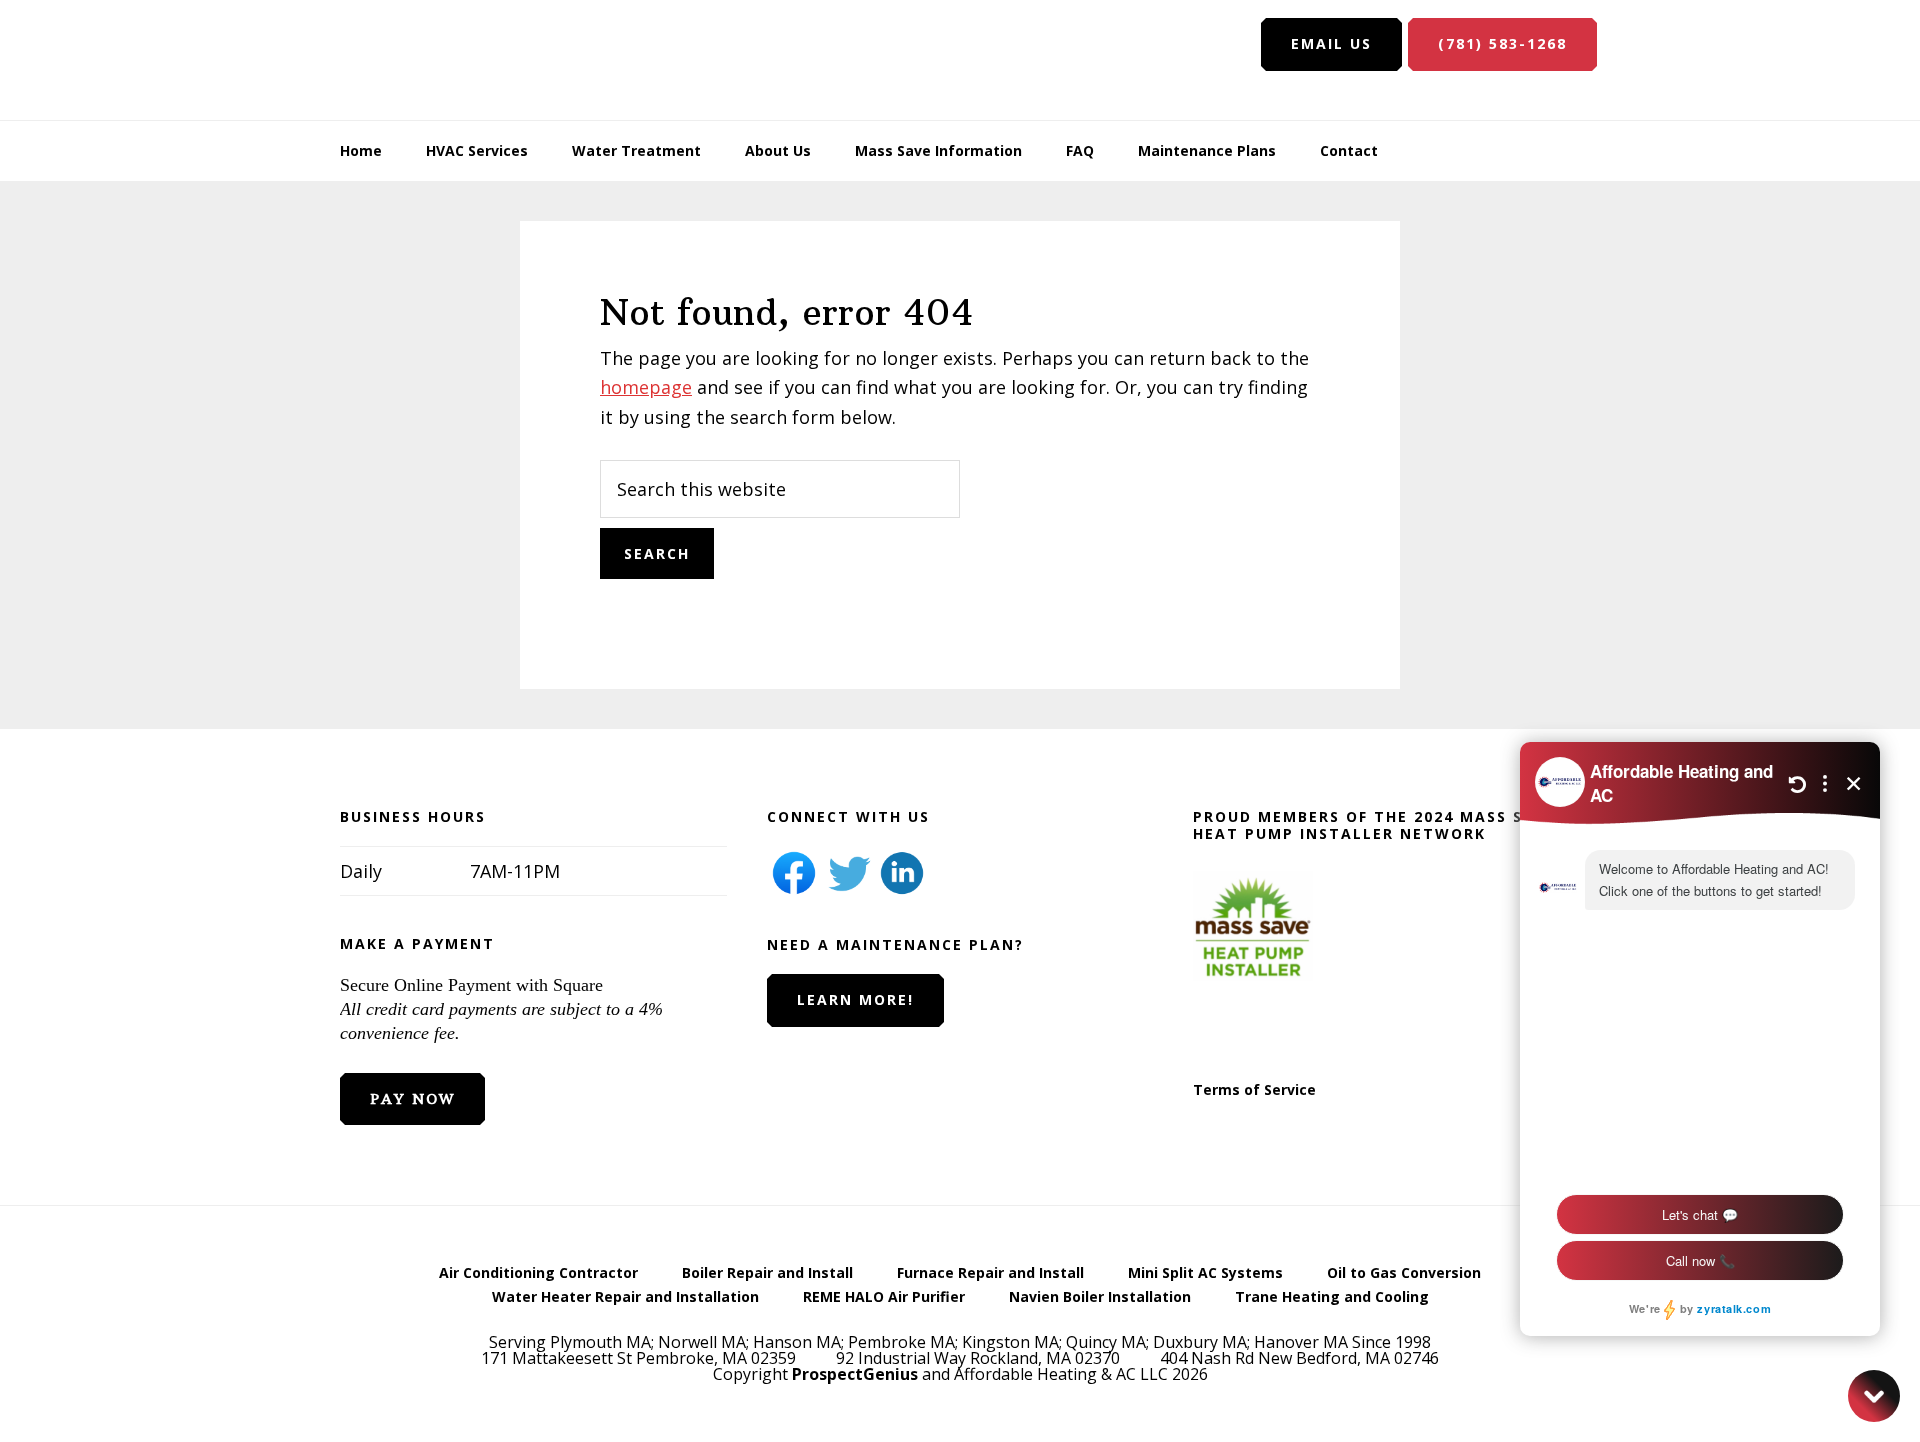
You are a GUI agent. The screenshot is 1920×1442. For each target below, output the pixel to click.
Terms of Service (1254, 1089)
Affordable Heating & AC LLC (470, 60)
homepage (646, 387)
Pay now (412, 1099)
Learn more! (855, 999)
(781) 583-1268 (1502, 43)
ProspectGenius (855, 1374)
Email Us (1331, 43)
